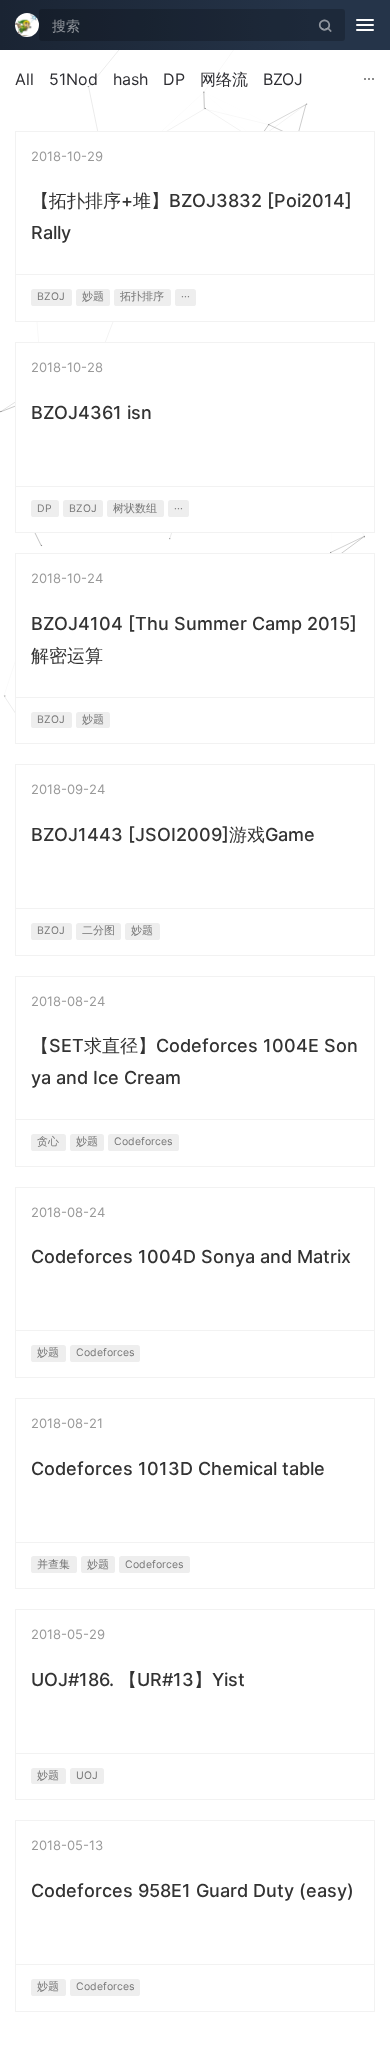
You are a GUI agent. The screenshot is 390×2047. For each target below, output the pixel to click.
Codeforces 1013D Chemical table (178, 1468)
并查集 (53, 1564)
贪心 (48, 1141)
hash (130, 79)
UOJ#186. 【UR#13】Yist (138, 1679)
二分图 (98, 930)
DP (174, 79)
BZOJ (283, 79)
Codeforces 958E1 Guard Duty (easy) (192, 1890)
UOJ (87, 1775)
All (24, 79)
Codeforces (143, 1141)
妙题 (93, 296)
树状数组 (135, 508)
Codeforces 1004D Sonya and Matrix (191, 1256)
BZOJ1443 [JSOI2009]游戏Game (173, 834)
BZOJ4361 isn (91, 412)
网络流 (224, 79)
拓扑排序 (142, 296)
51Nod (73, 79)
